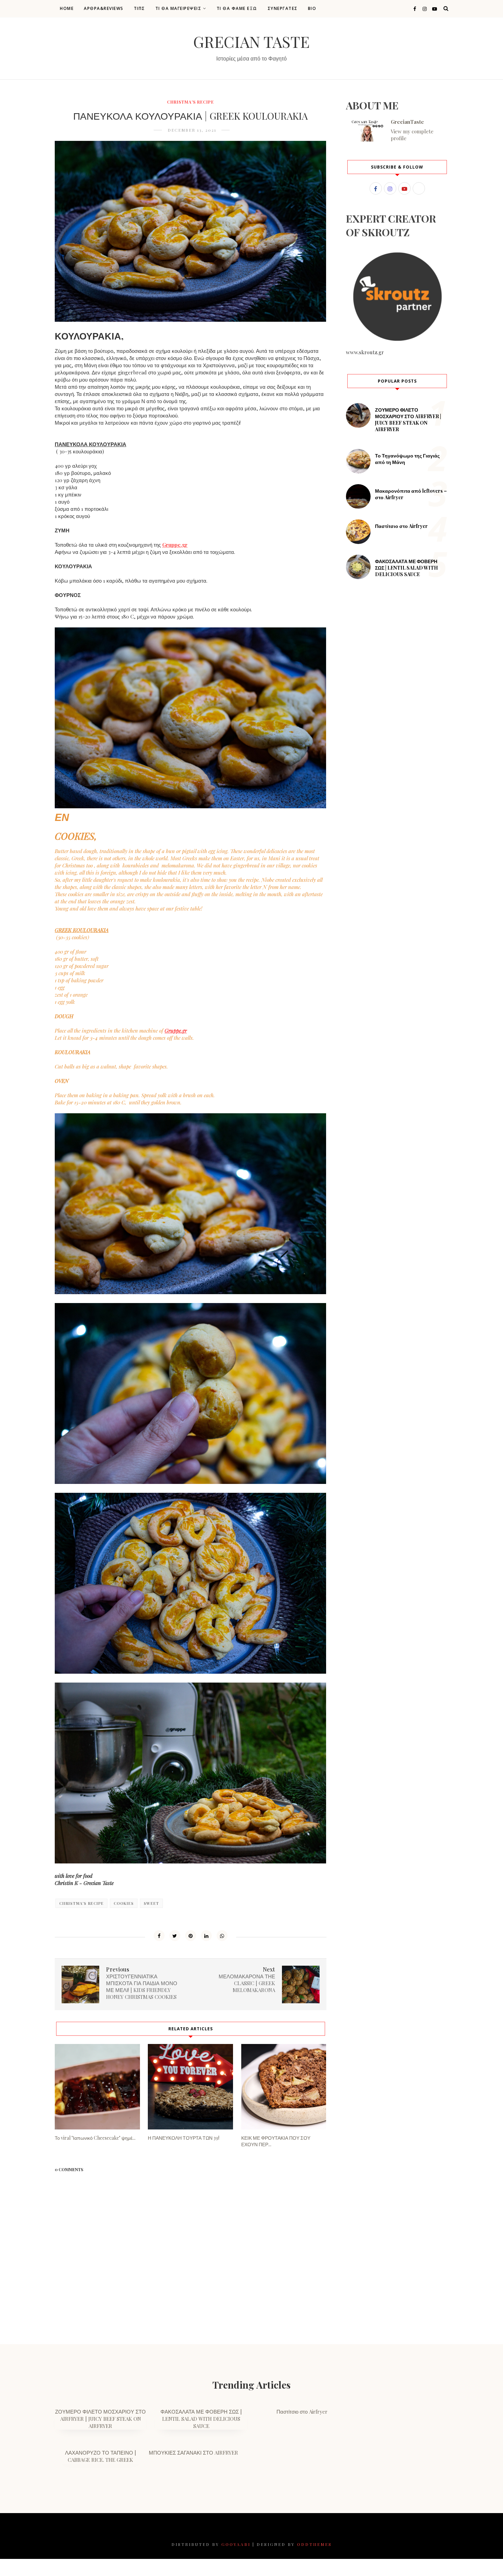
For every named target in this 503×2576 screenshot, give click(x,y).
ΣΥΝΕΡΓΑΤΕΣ (283, 8)
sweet (151, 1903)
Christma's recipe (190, 102)
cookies (124, 1903)
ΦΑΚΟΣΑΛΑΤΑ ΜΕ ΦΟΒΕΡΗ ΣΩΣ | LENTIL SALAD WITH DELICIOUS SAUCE (407, 568)
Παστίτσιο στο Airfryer (401, 526)
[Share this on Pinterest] (191, 1936)
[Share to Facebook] (159, 1936)
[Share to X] (175, 1936)
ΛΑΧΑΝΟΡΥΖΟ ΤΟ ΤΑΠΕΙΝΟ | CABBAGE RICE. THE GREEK (101, 2456)
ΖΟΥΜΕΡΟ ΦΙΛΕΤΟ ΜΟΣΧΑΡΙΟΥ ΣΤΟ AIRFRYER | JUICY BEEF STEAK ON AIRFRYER (408, 420)
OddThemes (314, 2544)
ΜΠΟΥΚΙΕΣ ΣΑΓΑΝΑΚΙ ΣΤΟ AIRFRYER (194, 2453)
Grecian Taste (251, 41)
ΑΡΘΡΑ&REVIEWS (104, 8)
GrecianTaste (407, 122)
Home (67, 8)
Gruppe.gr (175, 545)
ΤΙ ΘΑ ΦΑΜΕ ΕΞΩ (237, 8)
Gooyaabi (236, 2544)
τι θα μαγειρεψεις (178, 8)
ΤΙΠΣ (139, 8)
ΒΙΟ (312, 8)
